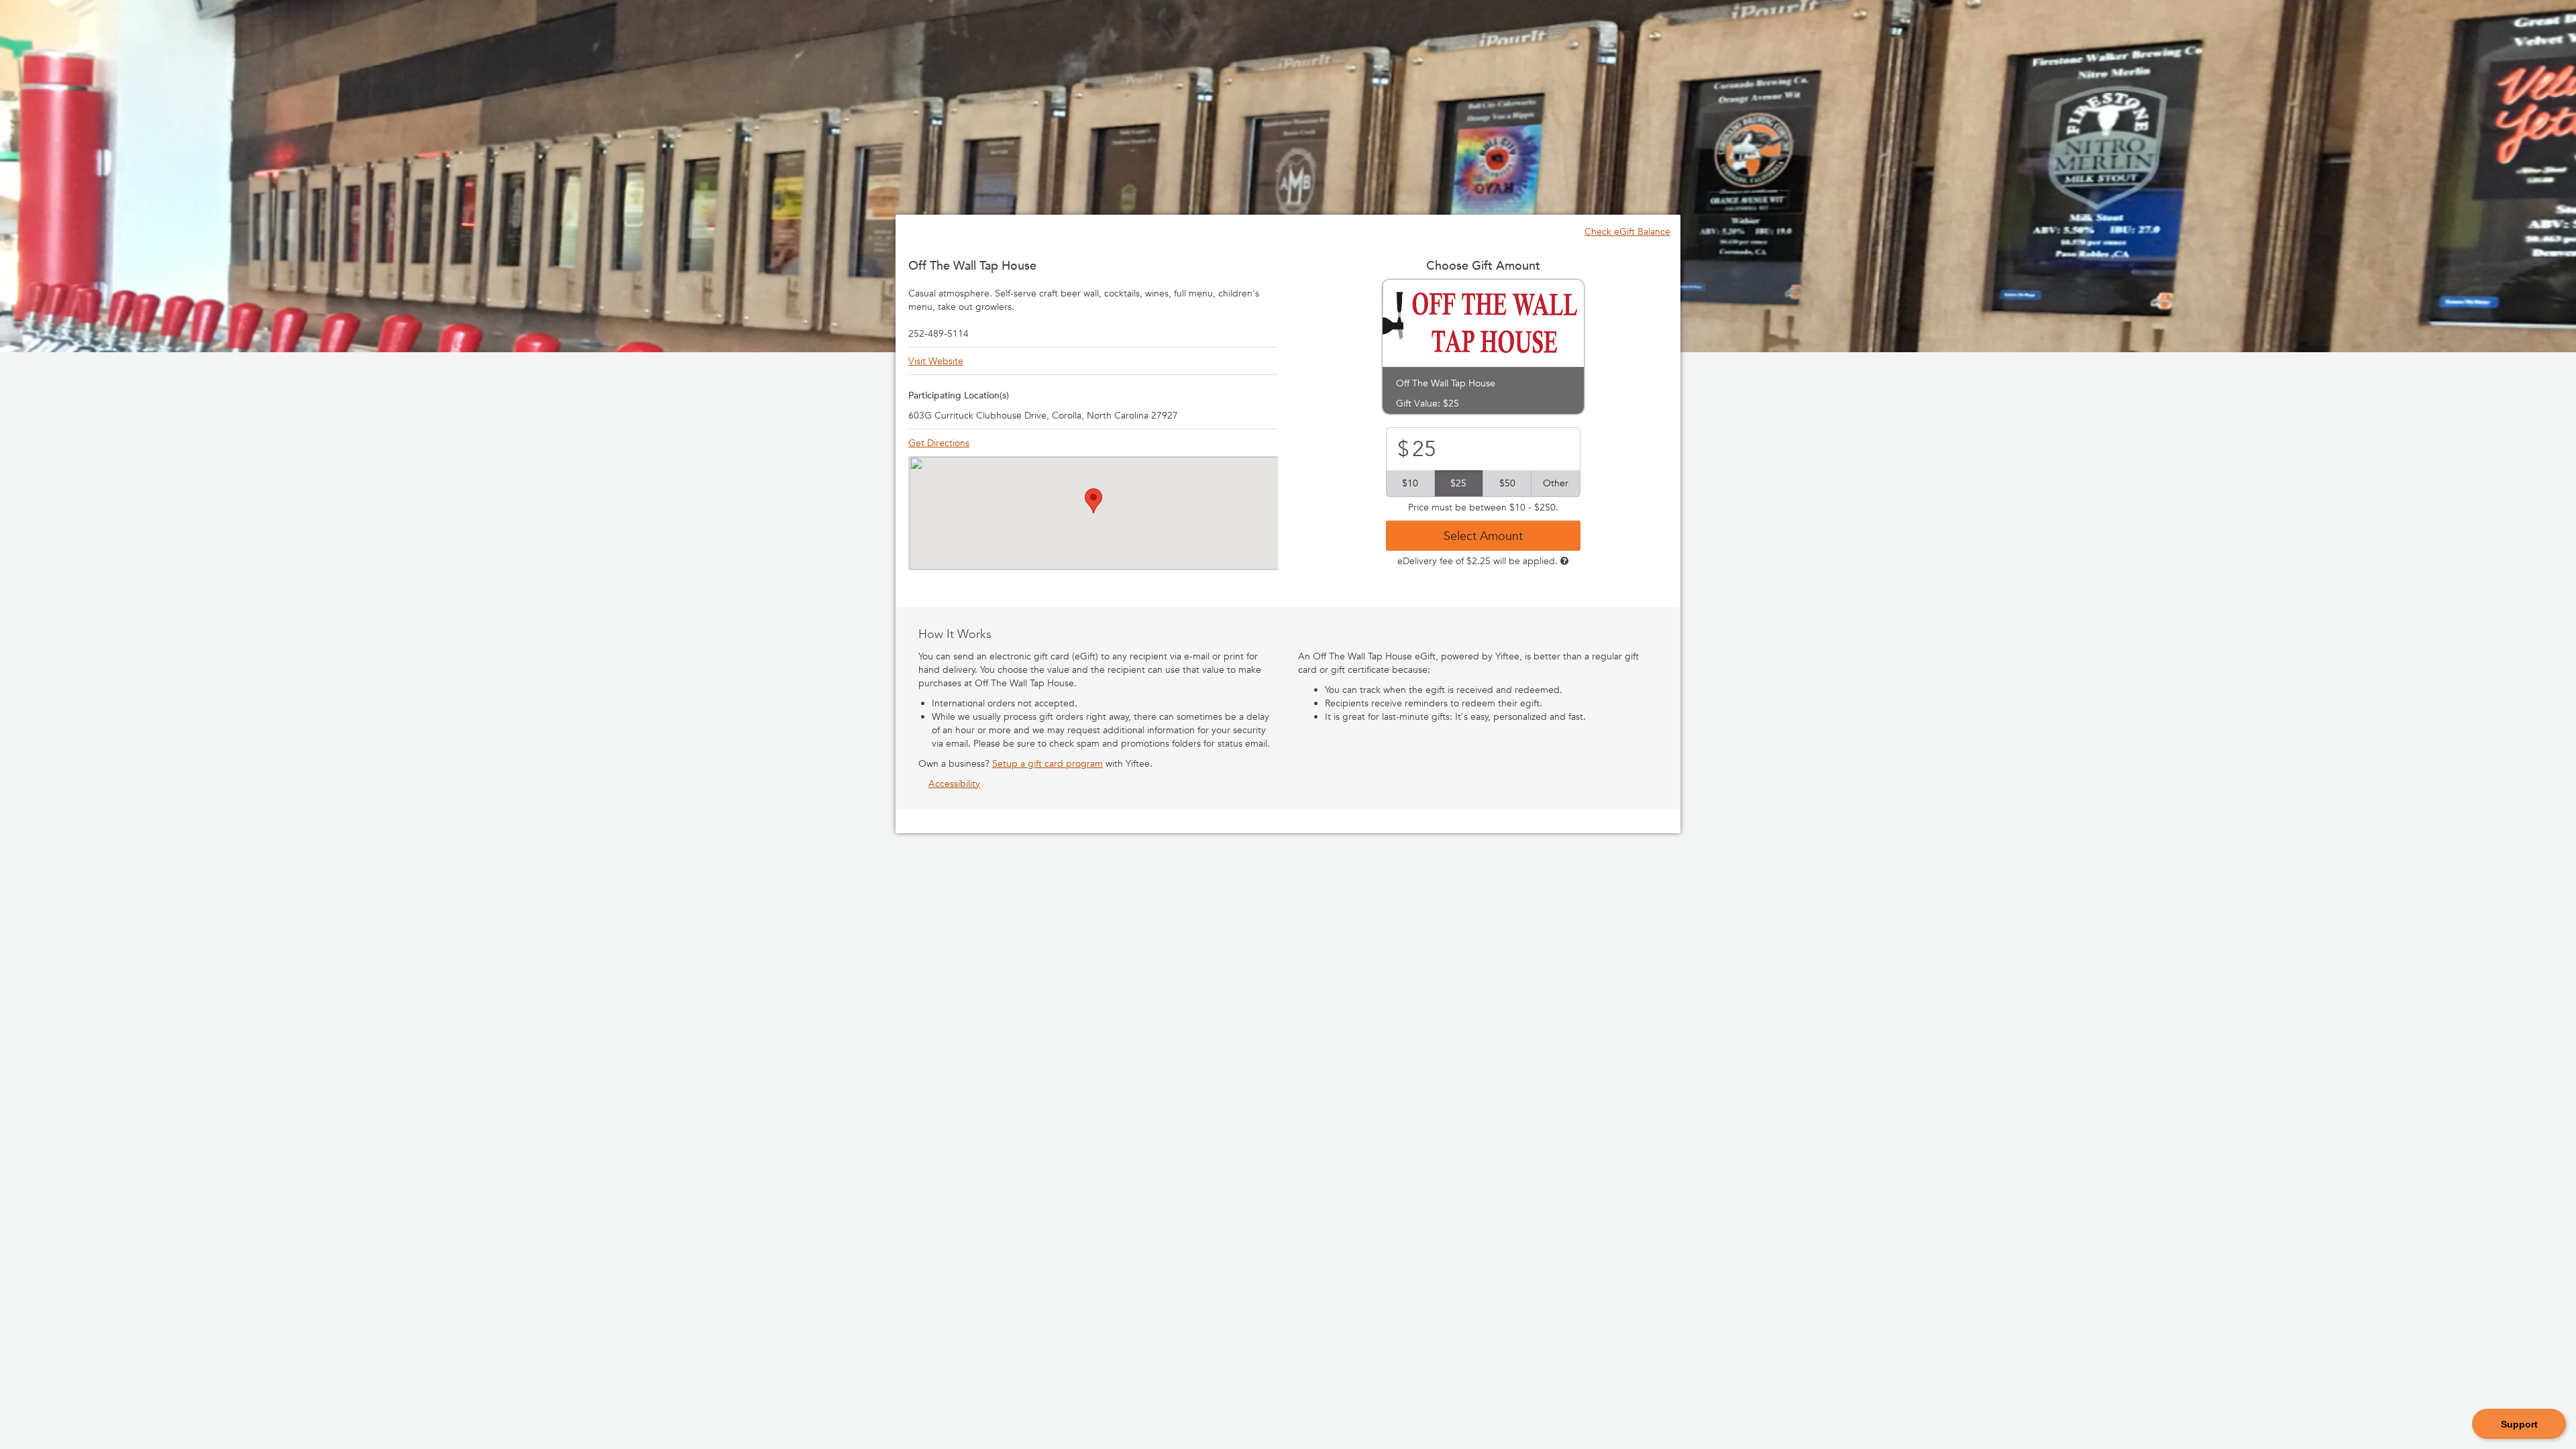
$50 (1507, 483)
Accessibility (954, 784)
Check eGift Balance (1627, 231)
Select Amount (1483, 535)
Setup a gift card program (1048, 763)
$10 (1410, 483)
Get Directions (939, 443)
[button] (1093, 501)
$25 (1458, 483)
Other (1556, 483)
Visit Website (936, 361)
